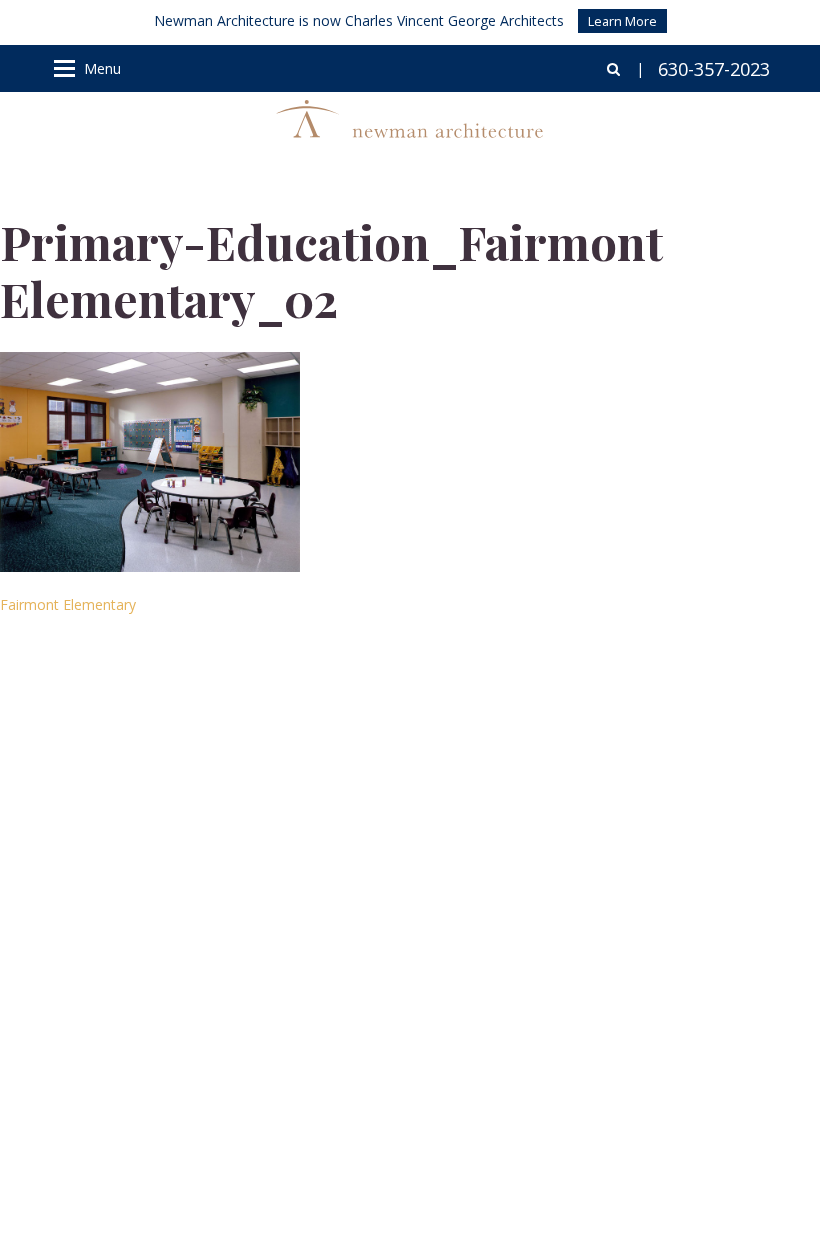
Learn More (622, 21)
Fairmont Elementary (68, 604)
